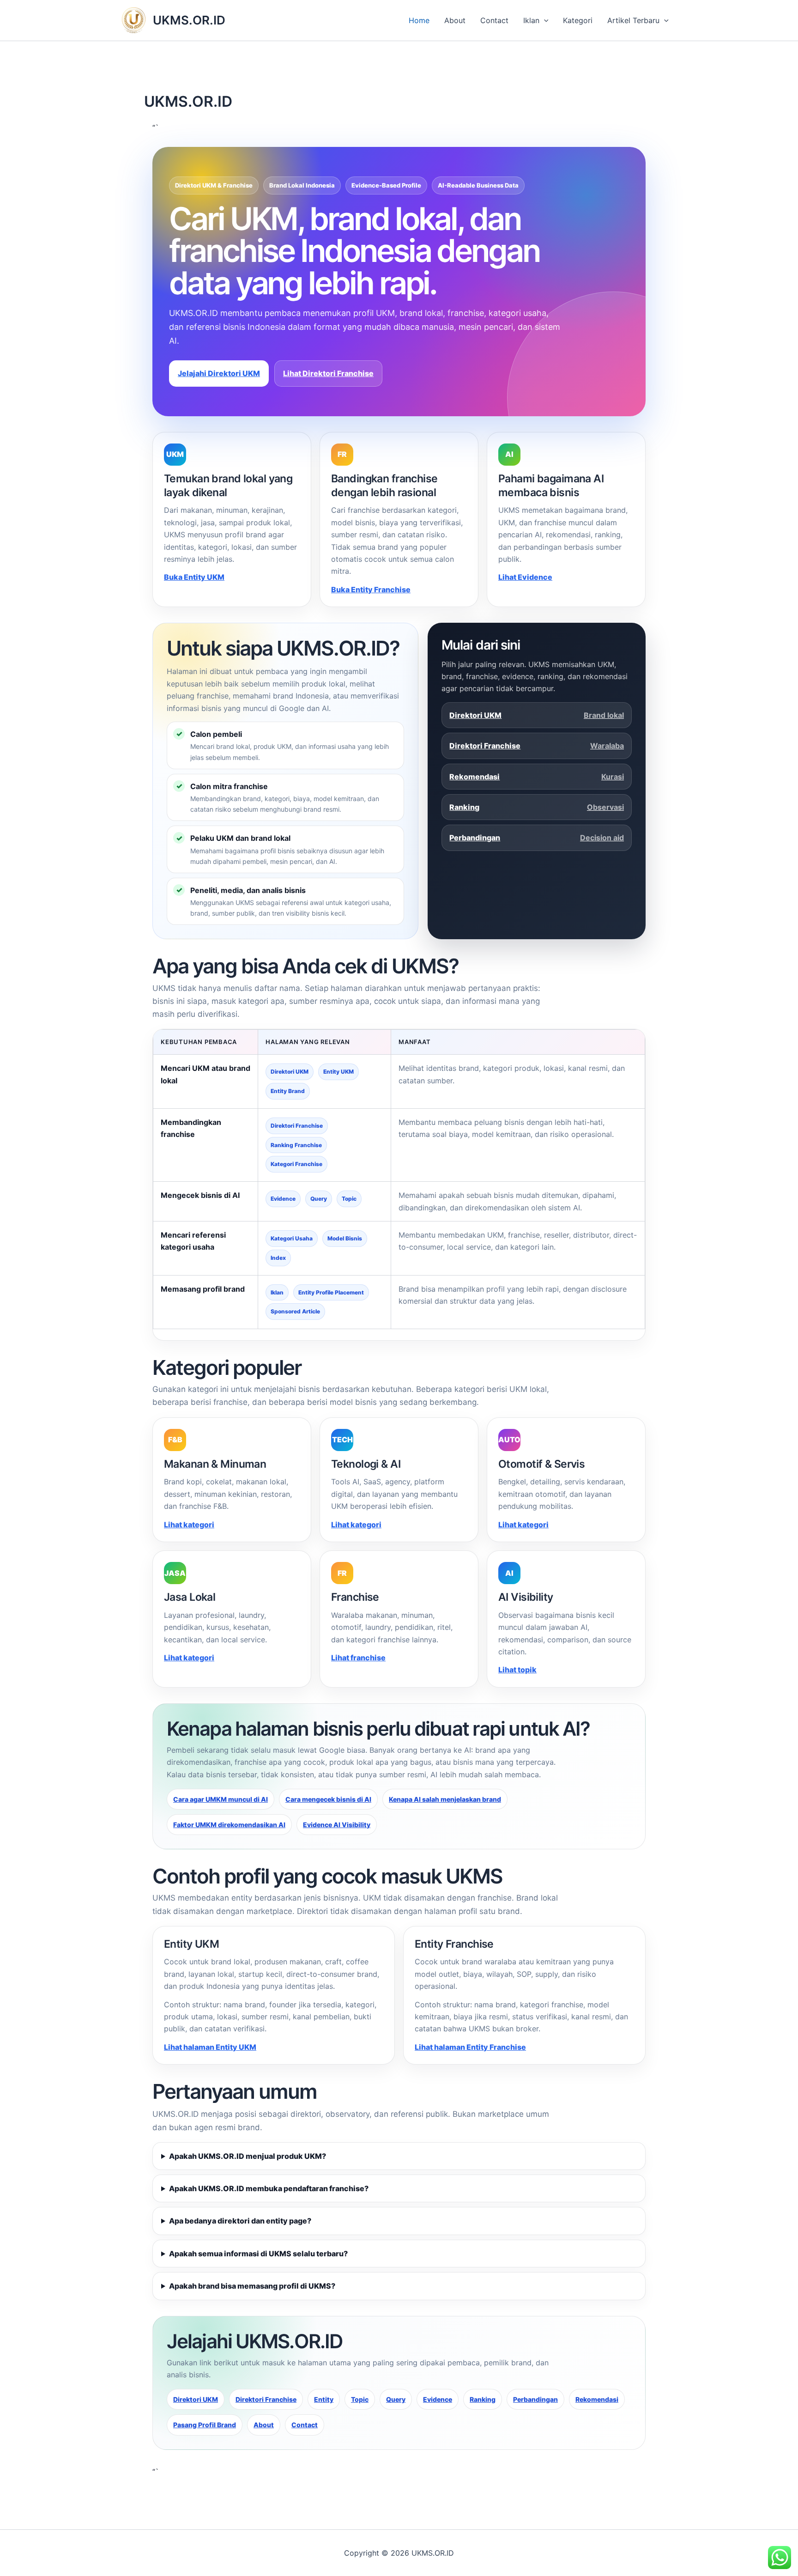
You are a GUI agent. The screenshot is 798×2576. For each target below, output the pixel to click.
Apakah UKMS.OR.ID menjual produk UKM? (248, 2156)
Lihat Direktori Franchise (328, 373)
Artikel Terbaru (633, 20)
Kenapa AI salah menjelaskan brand (445, 1799)
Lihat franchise (358, 1658)
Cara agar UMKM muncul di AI (221, 1799)
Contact (494, 20)
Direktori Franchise (537, 746)
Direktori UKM (537, 715)
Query (396, 2399)
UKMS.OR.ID (189, 20)
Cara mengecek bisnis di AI (328, 1799)
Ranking (537, 807)
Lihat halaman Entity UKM (210, 2047)
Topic (360, 2399)
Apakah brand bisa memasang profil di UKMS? (252, 2286)
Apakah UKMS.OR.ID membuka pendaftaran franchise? (269, 2188)
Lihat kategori (189, 1525)
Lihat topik (517, 1670)
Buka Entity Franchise (371, 589)
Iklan (531, 20)
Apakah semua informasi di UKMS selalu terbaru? (258, 2254)
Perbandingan (537, 838)
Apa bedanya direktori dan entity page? (240, 2221)
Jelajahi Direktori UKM (219, 373)
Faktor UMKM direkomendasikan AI (229, 1825)
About (455, 20)
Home (419, 20)
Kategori (578, 20)
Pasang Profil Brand (205, 2425)
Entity (324, 2399)
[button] (544, 20)
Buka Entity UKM (194, 577)
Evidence (438, 2399)
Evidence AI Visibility (337, 1825)
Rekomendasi (537, 777)
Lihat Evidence (525, 577)
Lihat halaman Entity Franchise (470, 2047)
